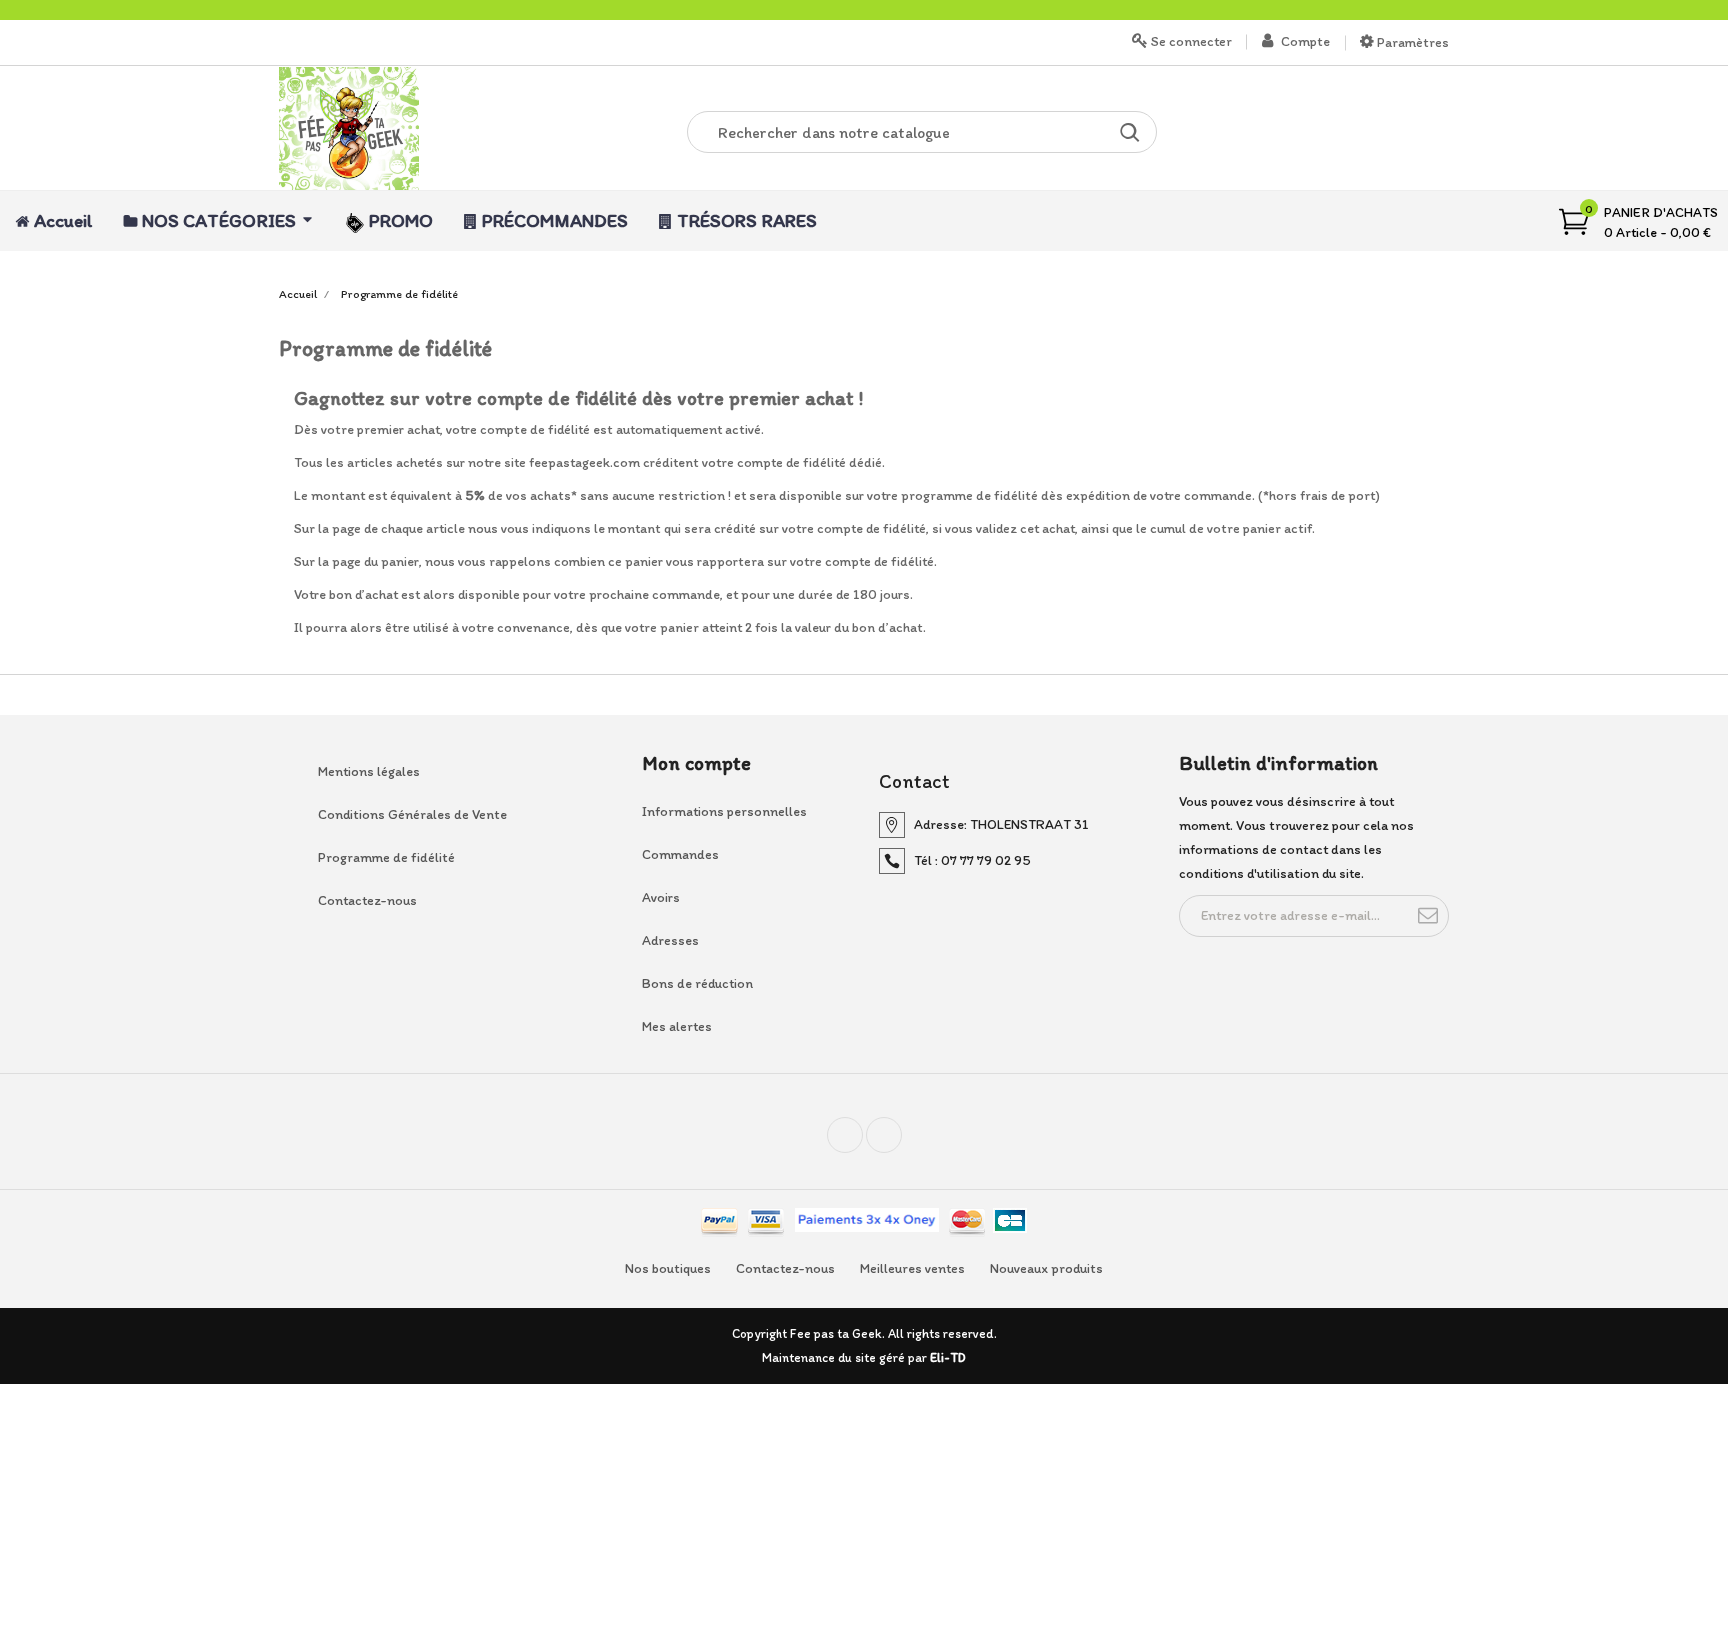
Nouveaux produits (1046, 1268)
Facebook (862, 1143)
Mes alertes (677, 1026)
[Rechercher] (1130, 132)
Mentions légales (369, 771)
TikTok (901, 1143)
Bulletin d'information (1278, 763)
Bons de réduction (697, 983)
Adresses (670, 940)
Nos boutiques (668, 1268)
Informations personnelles (724, 811)
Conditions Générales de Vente (412, 814)
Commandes (680, 854)
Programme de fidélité (386, 857)
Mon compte (696, 763)
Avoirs (661, 897)
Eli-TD (948, 1357)
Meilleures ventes (912, 1268)
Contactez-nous (367, 900)
